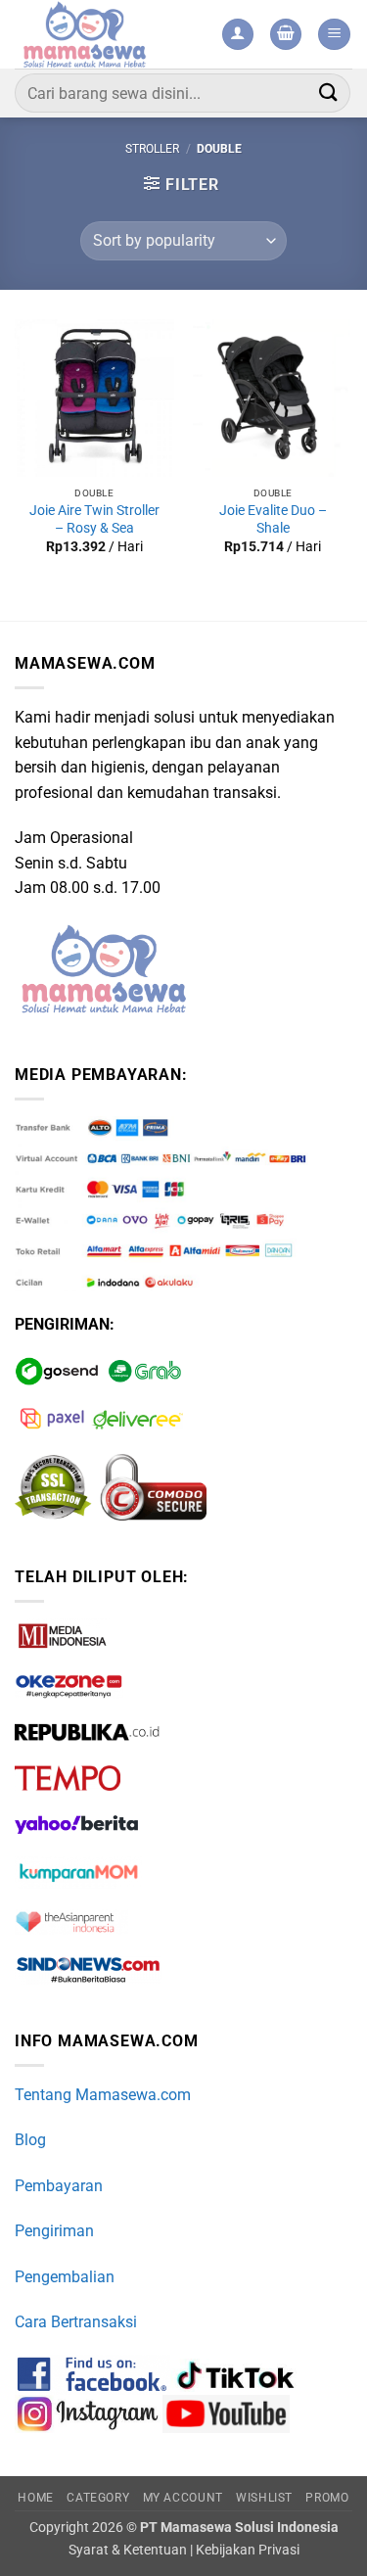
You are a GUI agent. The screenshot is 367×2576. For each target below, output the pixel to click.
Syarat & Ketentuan (128, 2550)
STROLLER (152, 149)
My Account (183, 2498)
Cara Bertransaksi (76, 2322)
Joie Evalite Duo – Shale (273, 519)
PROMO (327, 2498)
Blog (30, 2140)
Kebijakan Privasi (248, 2550)
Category (98, 2498)
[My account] (238, 35)
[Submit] (329, 93)
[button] (286, 35)
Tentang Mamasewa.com (103, 2095)
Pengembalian (65, 2277)
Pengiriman (54, 2231)
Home (35, 2498)
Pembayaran (59, 2186)
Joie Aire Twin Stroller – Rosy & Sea (94, 519)
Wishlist (264, 2498)
